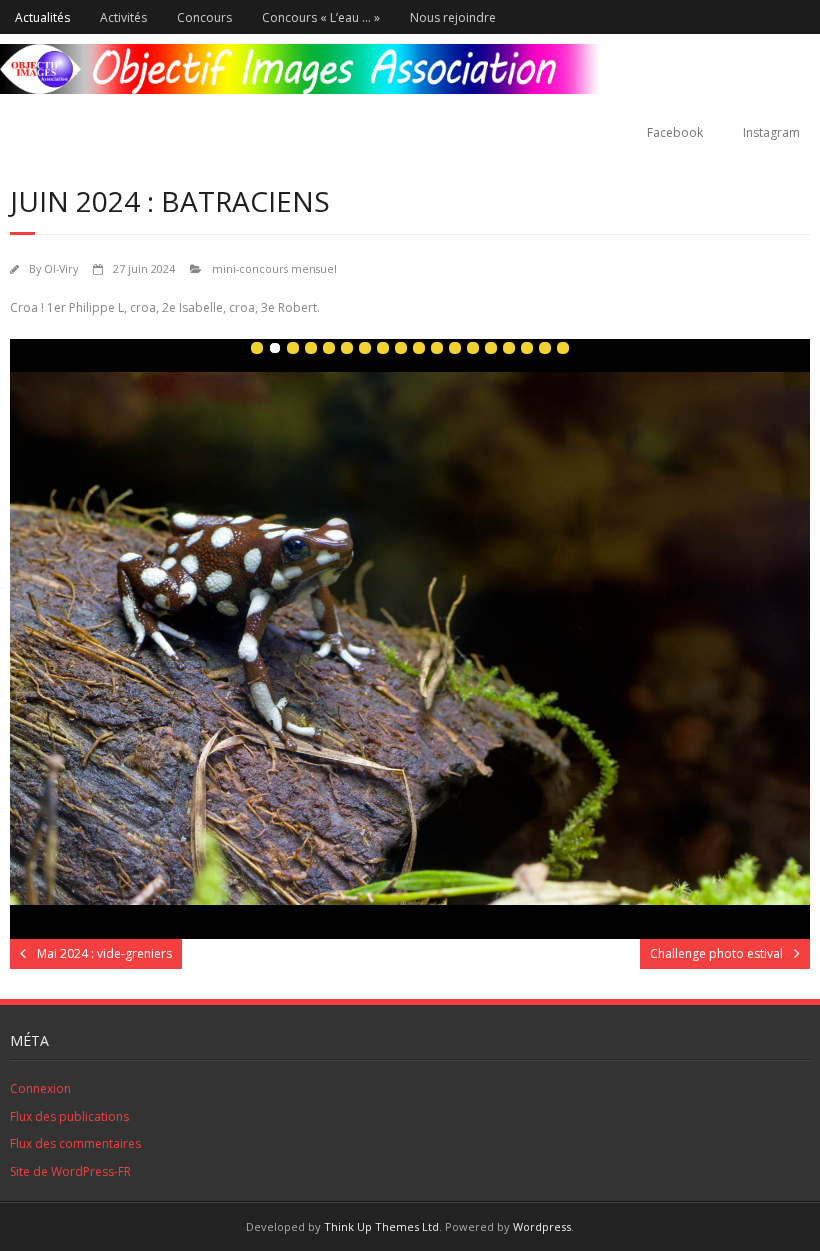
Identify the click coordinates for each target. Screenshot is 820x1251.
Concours (204, 17)
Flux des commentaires (75, 1143)
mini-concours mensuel (274, 268)
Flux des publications (69, 1116)
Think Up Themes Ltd (381, 1226)
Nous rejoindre (453, 17)
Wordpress (542, 1226)
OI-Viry (61, 268)
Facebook (675, 132)
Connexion (40, 1088)
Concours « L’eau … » (321, 17)
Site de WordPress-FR (70, 1171)
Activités (123, 17)
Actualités (42, 17)
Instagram (771, 132)
